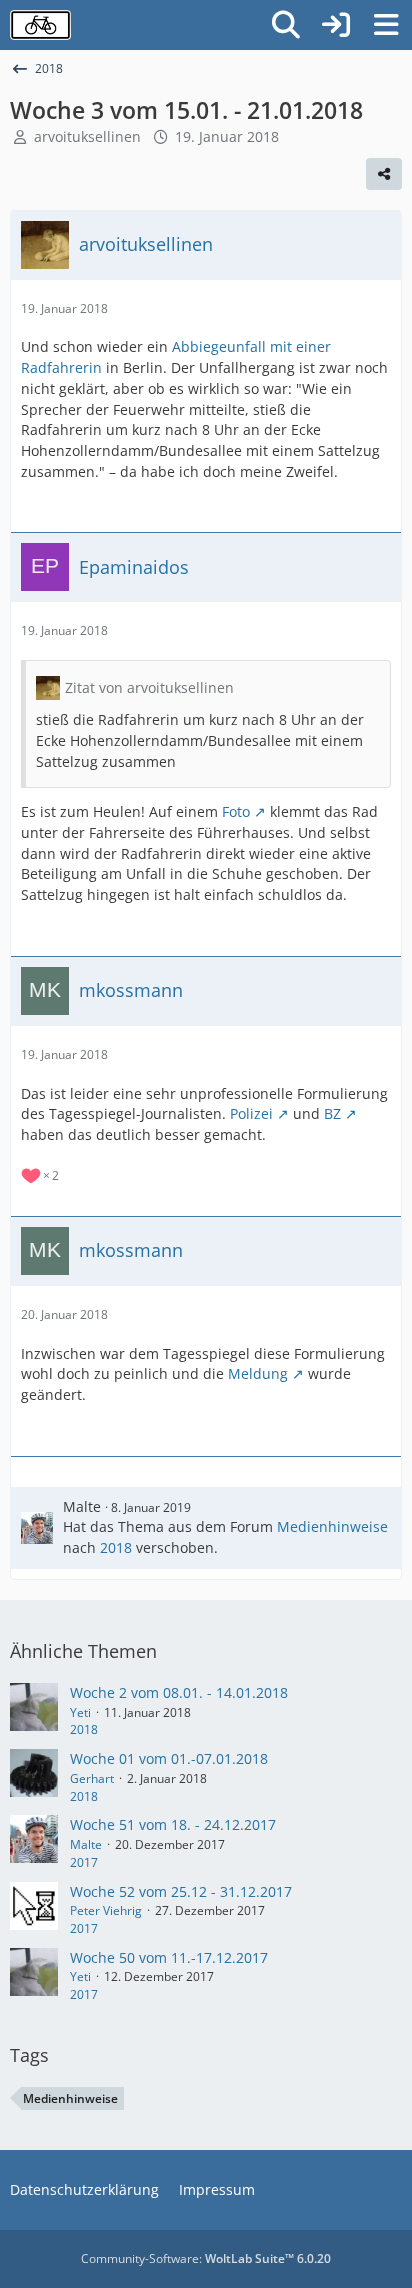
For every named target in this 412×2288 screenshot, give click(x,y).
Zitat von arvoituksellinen (149, 687)
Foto (236, 811)
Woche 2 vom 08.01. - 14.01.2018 (179, 1692)
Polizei (251, 1113)
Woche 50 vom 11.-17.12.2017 (169, 1957)
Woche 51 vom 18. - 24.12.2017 (173, 1824)
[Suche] (286, 25)
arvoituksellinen (87, 136)
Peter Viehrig (106, 1910)
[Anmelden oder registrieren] (336, 25)
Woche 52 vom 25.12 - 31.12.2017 (181, 1891)
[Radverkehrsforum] (40, 25)
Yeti (80, 1712)
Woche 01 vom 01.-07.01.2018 (169, 1758)
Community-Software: (206, 2258)
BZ (332, 1113)
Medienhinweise (332, 1526)
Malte (82, 1506)
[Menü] (386, 25)
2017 (84, 1862)
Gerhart (92, 1778)
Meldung (258, 1373)
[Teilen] (384, 174)
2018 (116, 1547)
